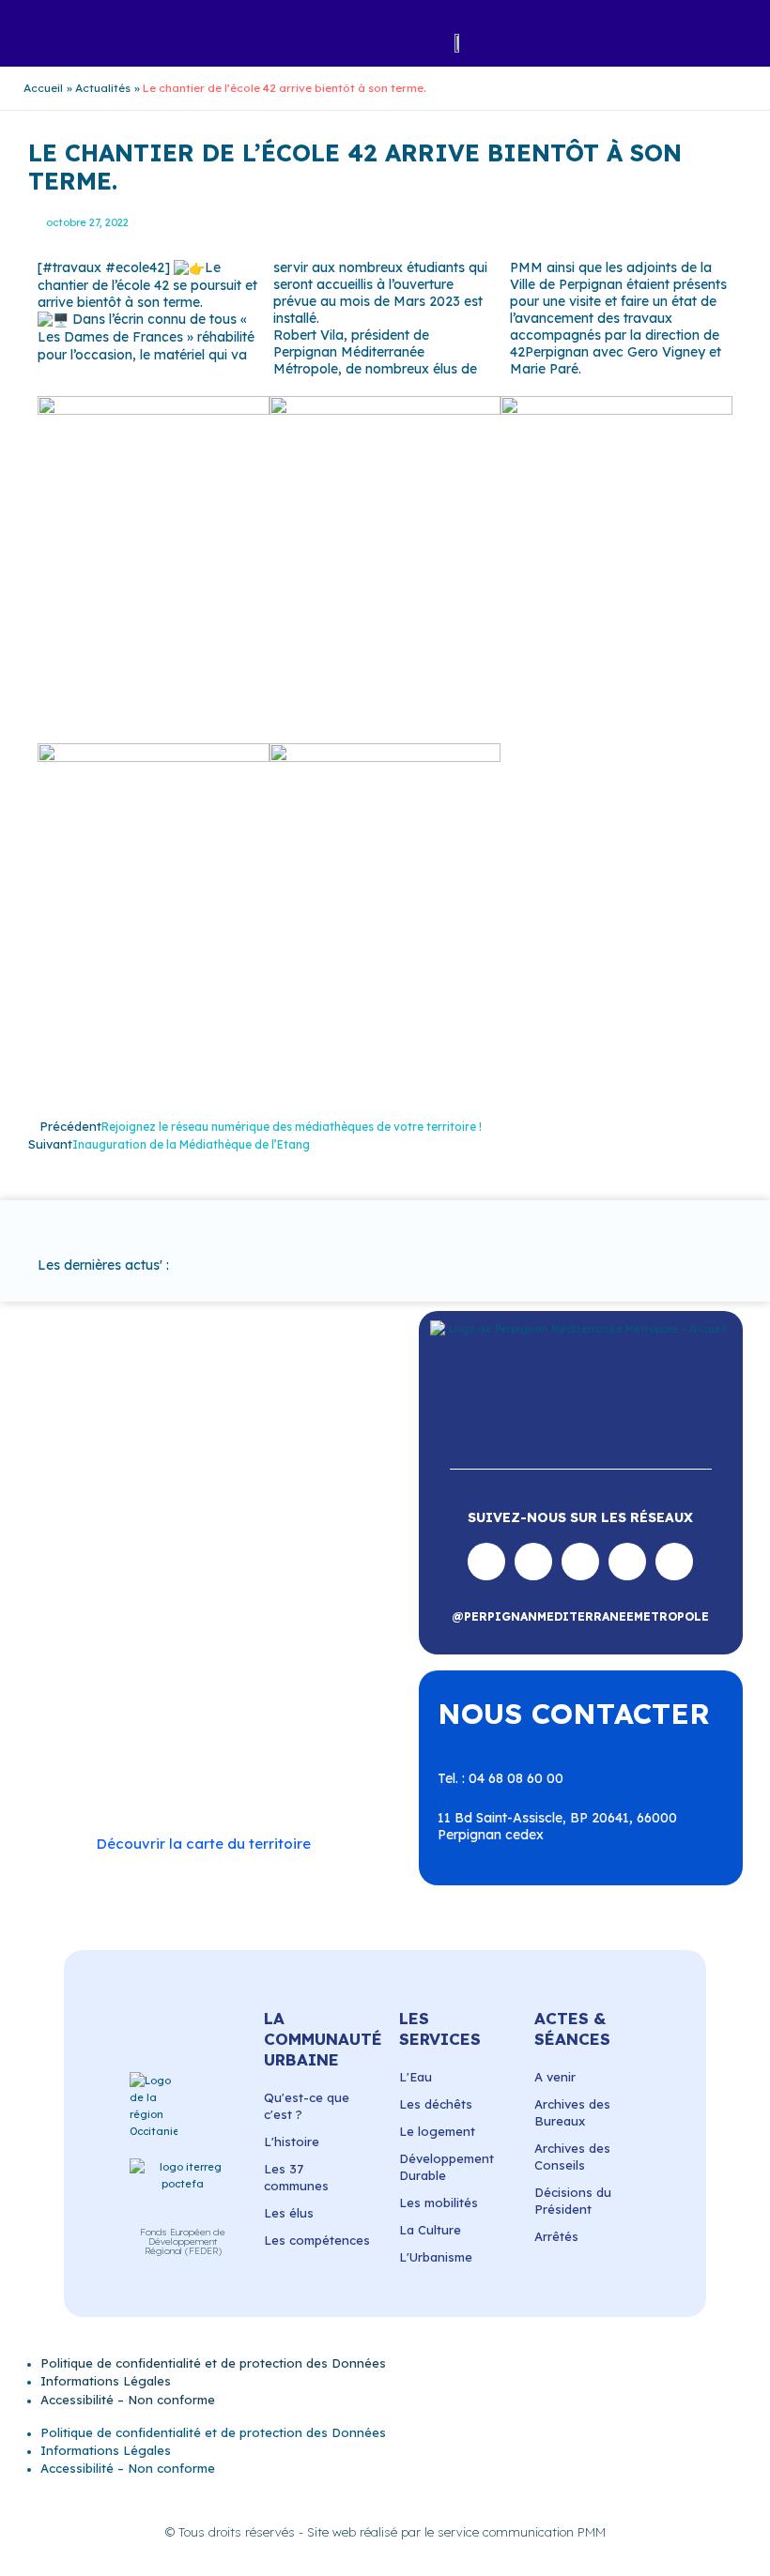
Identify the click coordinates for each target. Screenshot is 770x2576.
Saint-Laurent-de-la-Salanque (194, 1699)
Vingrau (241, 1775)
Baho (91, 1554)
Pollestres (223, 1656)
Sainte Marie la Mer (135, 1724)
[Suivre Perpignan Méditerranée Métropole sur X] (674, 1562)
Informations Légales (106, 2381)
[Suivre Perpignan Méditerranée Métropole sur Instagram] (533, 1562)
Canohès (292, 1571)
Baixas (145, 1554)
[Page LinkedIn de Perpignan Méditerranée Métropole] (627, 1562)
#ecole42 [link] (135, 267)
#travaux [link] (72, 267)
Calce (232, 1571)
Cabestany (284, 1554)
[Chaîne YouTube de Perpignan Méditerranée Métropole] (580, 1562)
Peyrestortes (295, 1639)
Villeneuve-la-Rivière (138, 1775)
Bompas (208, 1554)
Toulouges (177, 1741)
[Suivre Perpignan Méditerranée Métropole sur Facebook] (486, 1562)
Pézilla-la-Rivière (126, 1656)
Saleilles (235, 1724)
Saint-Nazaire (284, 1707)
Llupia (231, 1623)
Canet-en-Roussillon (137, 1571)
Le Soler (172, 1623)
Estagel (269, 1606)
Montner (292, 1623)
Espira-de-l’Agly (181, 1606)
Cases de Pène (120, 1588)
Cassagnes (216, 1588)
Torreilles (102, 1741)
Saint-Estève (236, 1673)
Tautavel (301, 1724)
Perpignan (208, 1639)
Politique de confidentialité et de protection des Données (213, 2363)
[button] (150, 43)
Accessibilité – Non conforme (128, 2400)
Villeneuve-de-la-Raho (218, 1758)
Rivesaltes (149, 1673)
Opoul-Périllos (118, 1639)
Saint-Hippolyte (213, 1690)
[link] (566, 284)
